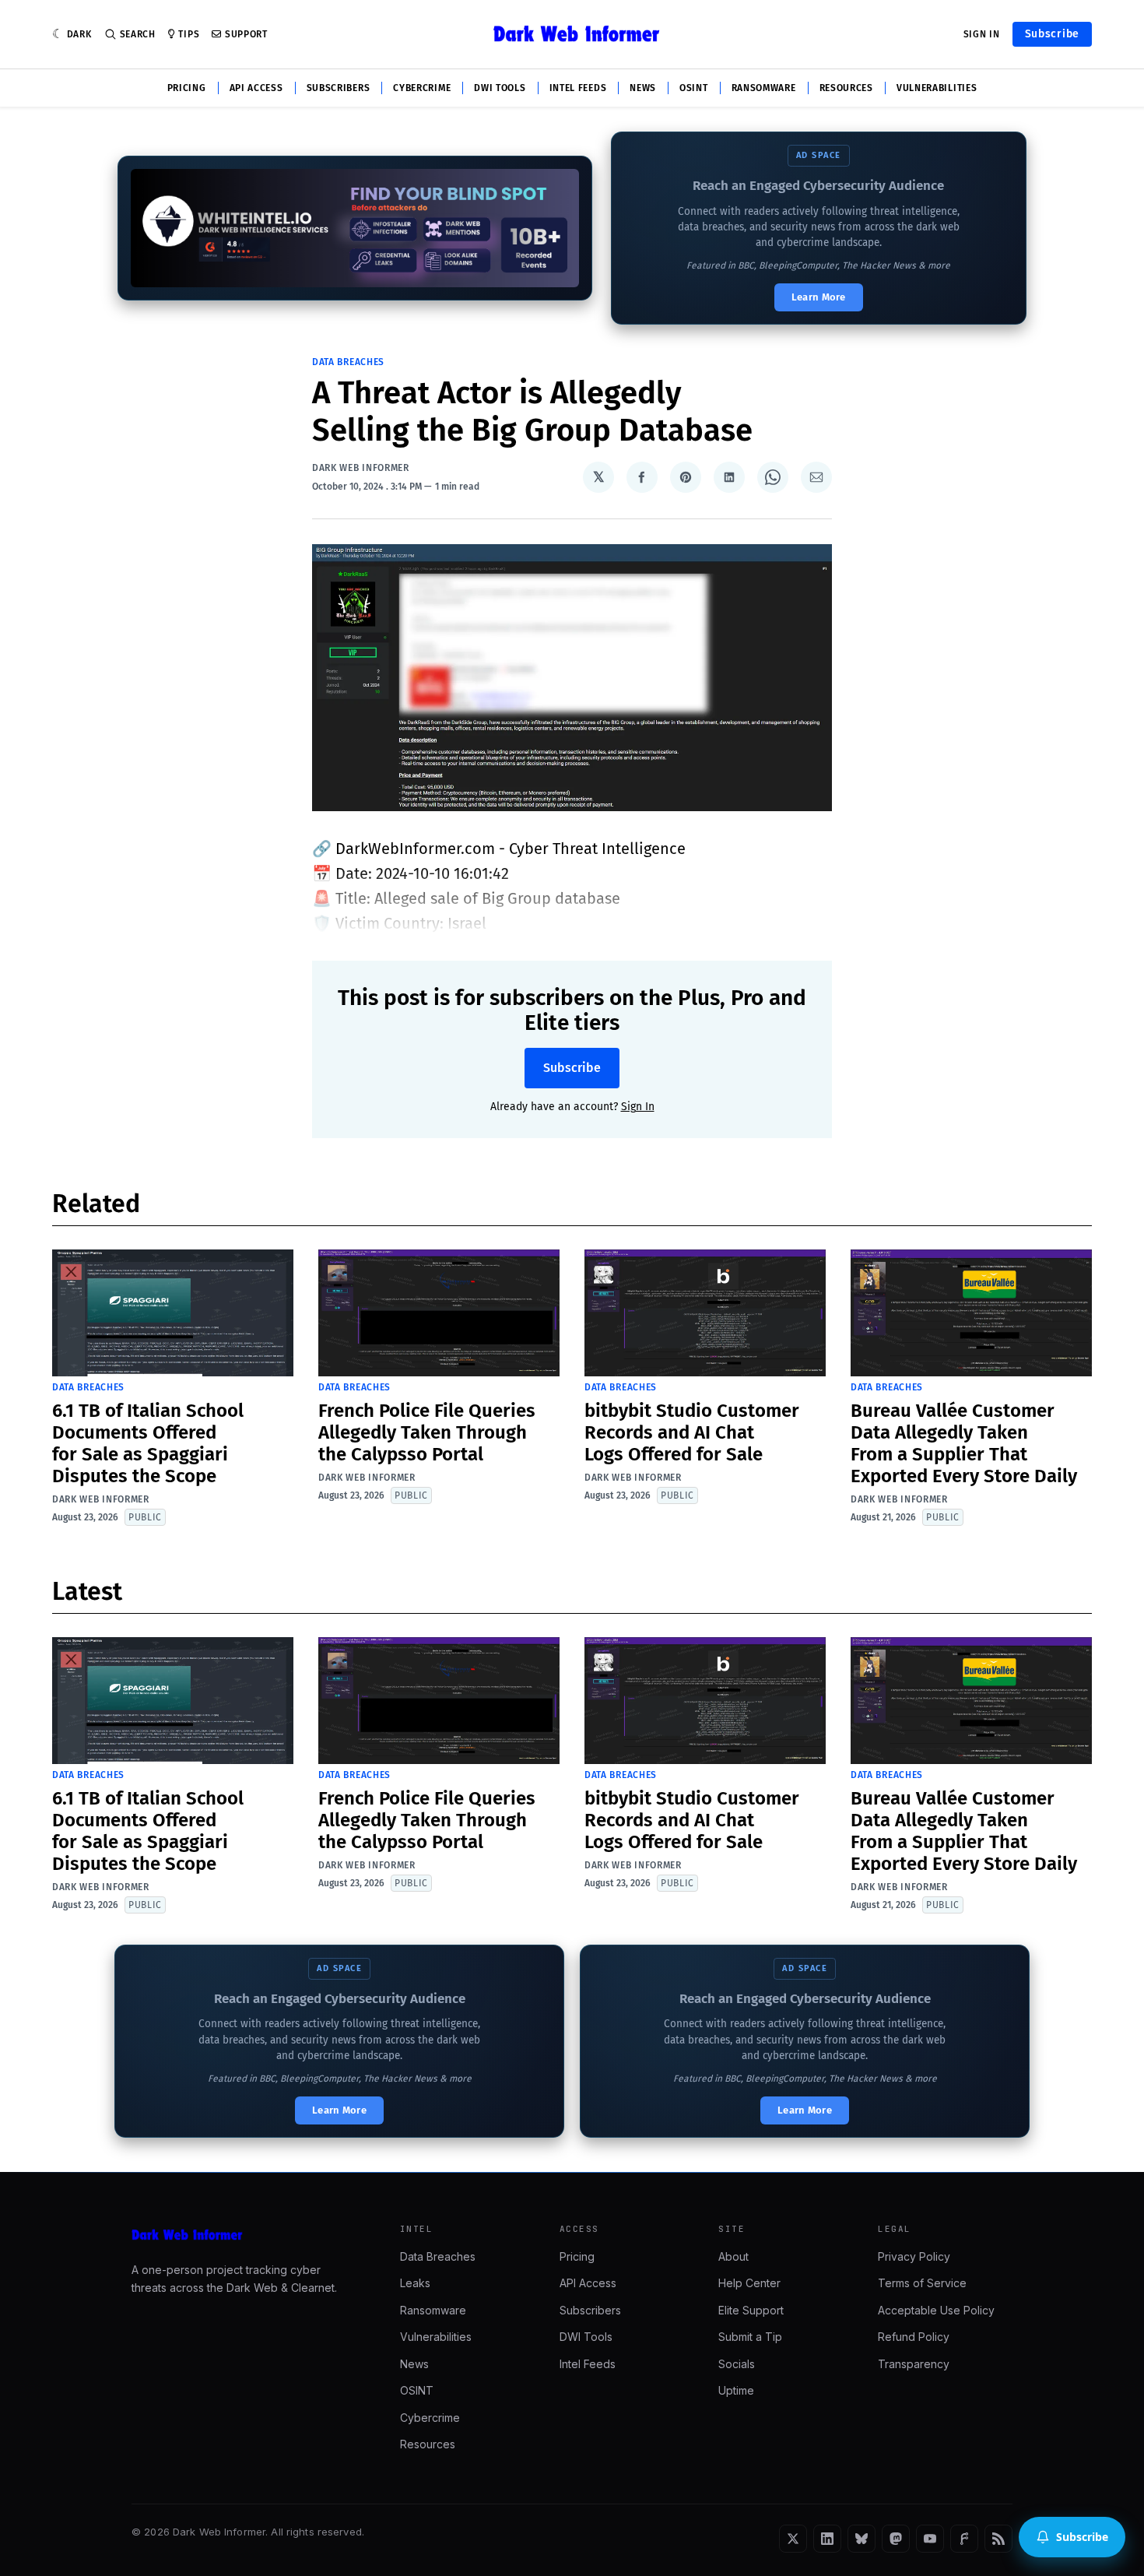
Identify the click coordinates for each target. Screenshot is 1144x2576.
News (643, 88)
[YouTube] (930, 2539)
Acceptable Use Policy (936, 2310)
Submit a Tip (750, 2337)
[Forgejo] (964, 2539)
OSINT (694, 88)
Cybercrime (422, 88)
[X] (793, 2539)
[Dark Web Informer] (244, 2235)
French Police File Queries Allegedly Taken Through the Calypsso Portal (427, 1432)
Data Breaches (348, 362)
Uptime (736, 2390)
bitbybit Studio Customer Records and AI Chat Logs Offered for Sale (692, 1432)
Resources (846, 88)
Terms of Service (922, 2283)
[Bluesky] (862, 2539)
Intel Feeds (578, 88)
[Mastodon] (896, 2539)
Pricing (187, 88)
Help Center (749, 2283)
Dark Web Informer (361, 468)
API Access (256, 88)
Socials (737, 2364)
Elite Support (751, 2310)
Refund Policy (914, 2337)
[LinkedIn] (827, 2539)
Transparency (914, 2364)
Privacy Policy (914, 2256)
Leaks (415, 2283)
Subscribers (339, 88)
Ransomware (764, 88)
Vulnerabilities (937, 88)
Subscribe (1052, 34)
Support (246, 34)
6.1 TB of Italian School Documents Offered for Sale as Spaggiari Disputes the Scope (148, 1443)
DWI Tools (500, 88)
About (733, 2256)
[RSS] (998, 2539)
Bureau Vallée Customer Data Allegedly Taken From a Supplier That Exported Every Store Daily (964, 1443)
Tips (189, 34)
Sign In (982, 34)
